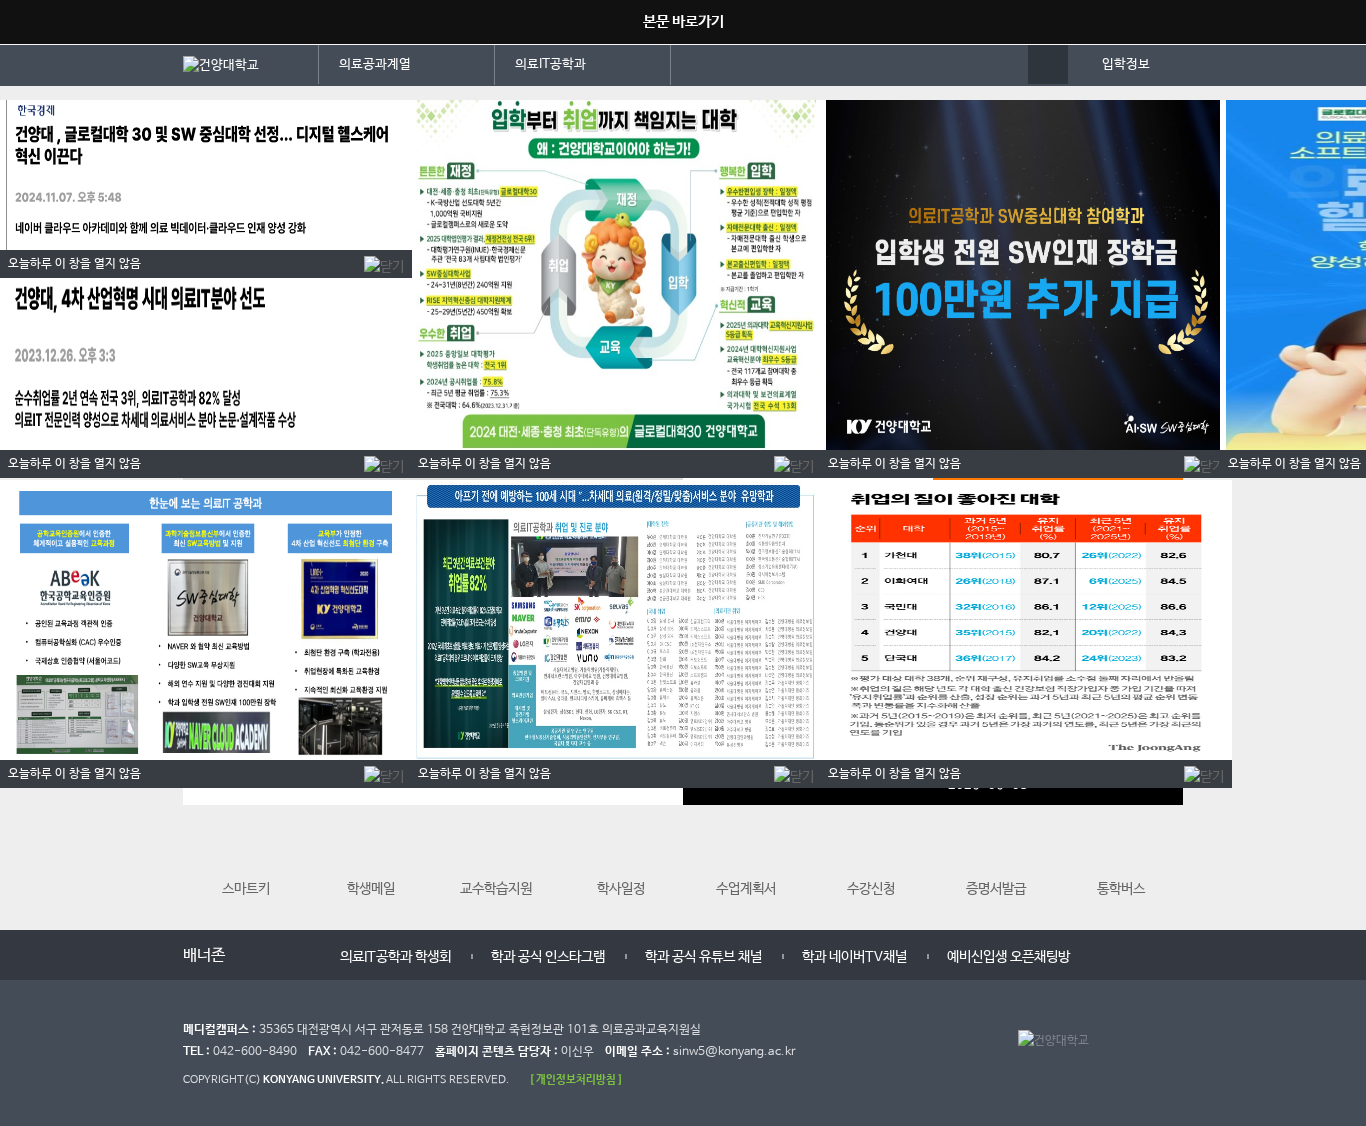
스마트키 (246, 889)
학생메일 (371, 889)
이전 (255, 953)
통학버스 (1121, 889)
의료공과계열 (375, 64)
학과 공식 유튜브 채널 (703, 957)
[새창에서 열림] (251, 64)
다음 (295, 953)
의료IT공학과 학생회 (395, 957)
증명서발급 (996, 889)
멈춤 (275, 953)
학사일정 (621, 889)
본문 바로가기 (683, 21)
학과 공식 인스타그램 (548, 957)
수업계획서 (746, 889)
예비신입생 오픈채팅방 (1008, 957)
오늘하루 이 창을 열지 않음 (1294, 464)
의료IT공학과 (550, 64)
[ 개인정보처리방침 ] (576, 1079)
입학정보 (1126, 64)
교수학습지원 (496, 889)
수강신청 (871, 889)
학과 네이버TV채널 (854, 957)
